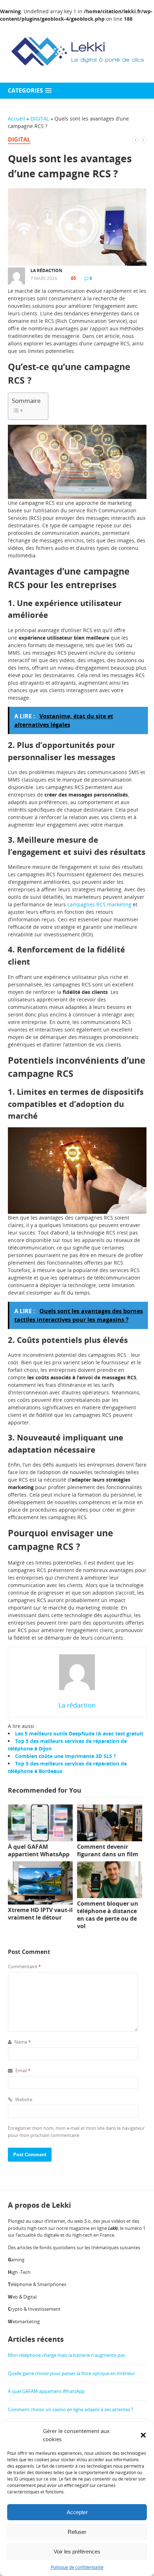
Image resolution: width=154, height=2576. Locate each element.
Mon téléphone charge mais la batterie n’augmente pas (66, 2355)
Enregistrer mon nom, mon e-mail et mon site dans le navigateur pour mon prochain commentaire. (76, 2132)
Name (22, 2042)
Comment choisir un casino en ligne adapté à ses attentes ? (71, 2409)
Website (23, 2099)
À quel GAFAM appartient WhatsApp (46, 2391)
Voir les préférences (77, 2552)
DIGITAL (40, 119)
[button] (143, 2435)
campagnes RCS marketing (99, 904)
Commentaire (24, 1966)
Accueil (16, 119)
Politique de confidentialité (77, 2567)
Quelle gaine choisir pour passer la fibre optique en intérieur (71, 2373)
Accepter (77, 2512)
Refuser (77, 2532)
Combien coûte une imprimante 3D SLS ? (66, 1756)
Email (22, 2070)
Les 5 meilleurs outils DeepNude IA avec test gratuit (79, 1733)
